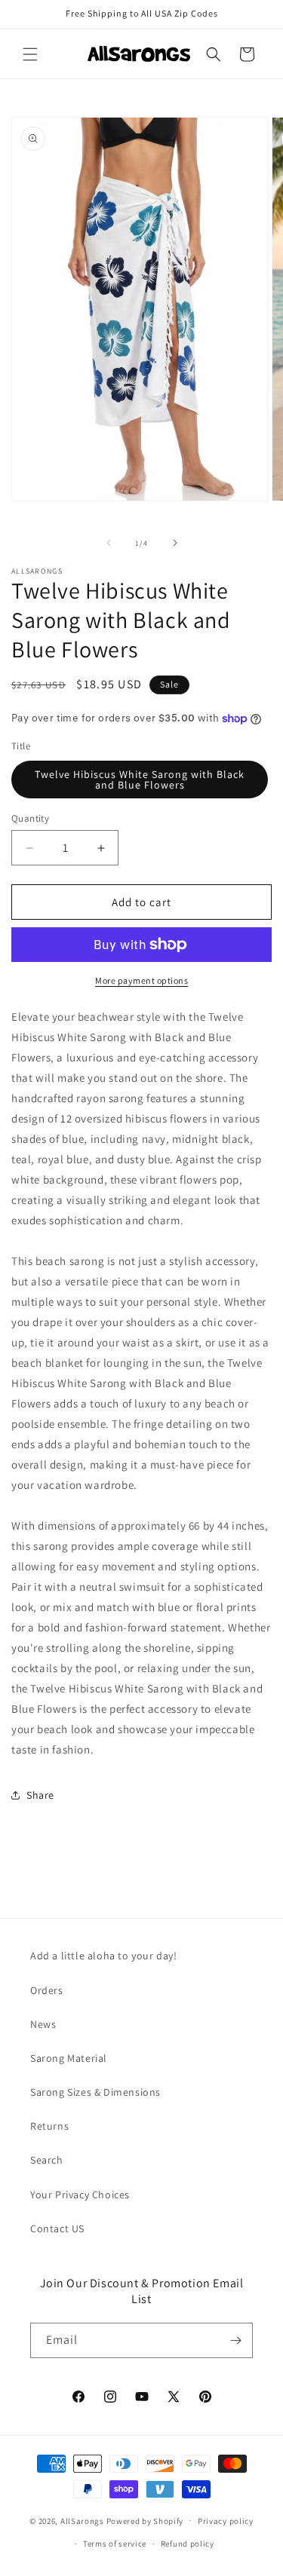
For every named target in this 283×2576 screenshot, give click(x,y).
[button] (30, 54)
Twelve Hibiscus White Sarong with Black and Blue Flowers (140, 780)
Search (47, 2160)
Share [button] (40, 1795)
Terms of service (115, 2544)
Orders (47, 1990)
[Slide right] (175, 543)
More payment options (141, 980)
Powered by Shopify (145, 2520)
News (43, 2024)
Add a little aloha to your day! (104, 1956)
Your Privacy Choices (80, 2195)
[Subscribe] (235, 2340)
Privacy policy (226, 2521)
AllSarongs (82, 2520)
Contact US (57, 2228)
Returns (49, 2126)
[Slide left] (109, 543)
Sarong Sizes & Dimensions (95, 2092)
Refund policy (188, 2544)
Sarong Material (69, 2058)
